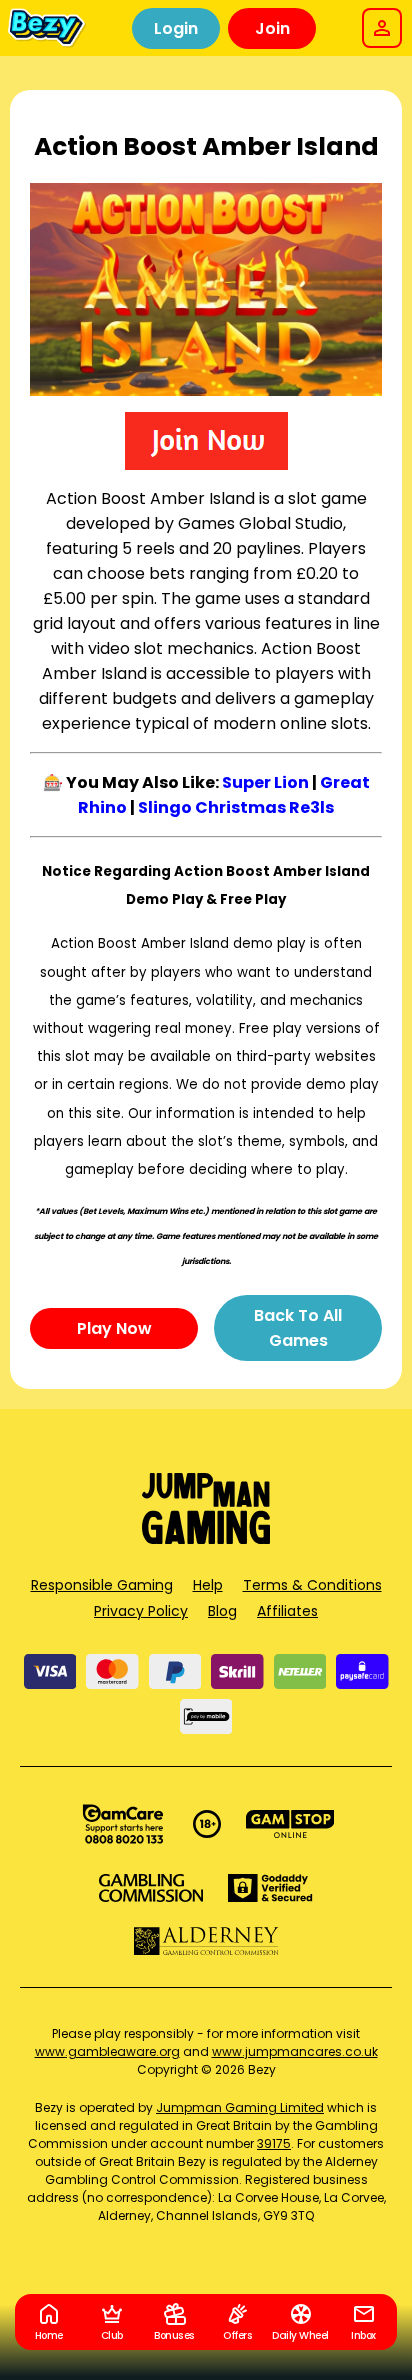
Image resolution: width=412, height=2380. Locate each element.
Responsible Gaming (102, 1585)
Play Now (114, 1328)
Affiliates (287, 1611)
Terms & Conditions (312, 1585)
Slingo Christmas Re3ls (236, 807)
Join (272, 28)
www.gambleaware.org (107, 2051)
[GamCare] (123, 1824)
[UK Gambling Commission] (151, 1888)
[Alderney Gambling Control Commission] (206, 1941)
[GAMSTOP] (290, 1824)
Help (208, 1585)
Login (176, 28)
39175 (274, 2143)
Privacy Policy (141, 1611)
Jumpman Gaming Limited (240, 2107)
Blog (222, 1611)
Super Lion (265, 782)
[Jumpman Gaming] (206, 1538)
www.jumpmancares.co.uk (295, 2051)
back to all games (298, 1328)
